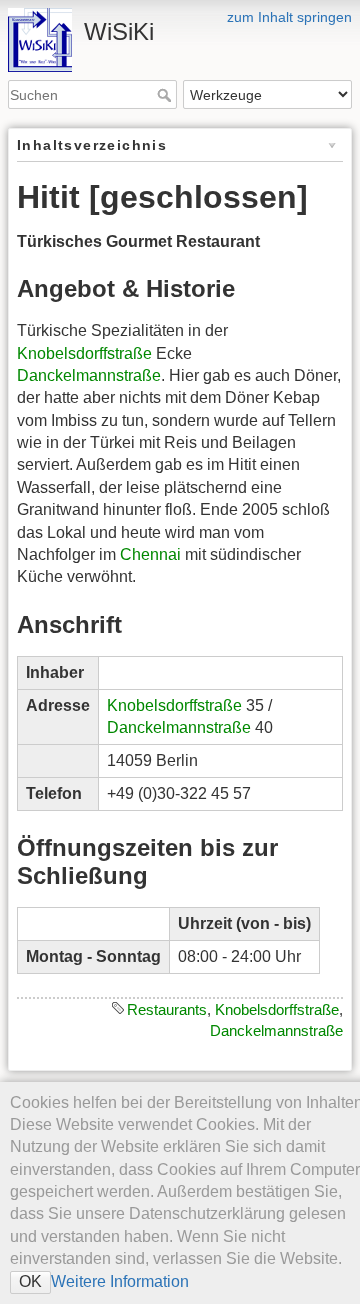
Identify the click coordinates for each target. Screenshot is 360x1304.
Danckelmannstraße (89, 375)
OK (30, 1281)
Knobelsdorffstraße (84, 353)
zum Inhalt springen (289, 17)
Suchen (166, 95)
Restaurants (167, 1009)
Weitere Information (120, 1281)
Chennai (150, 554)
